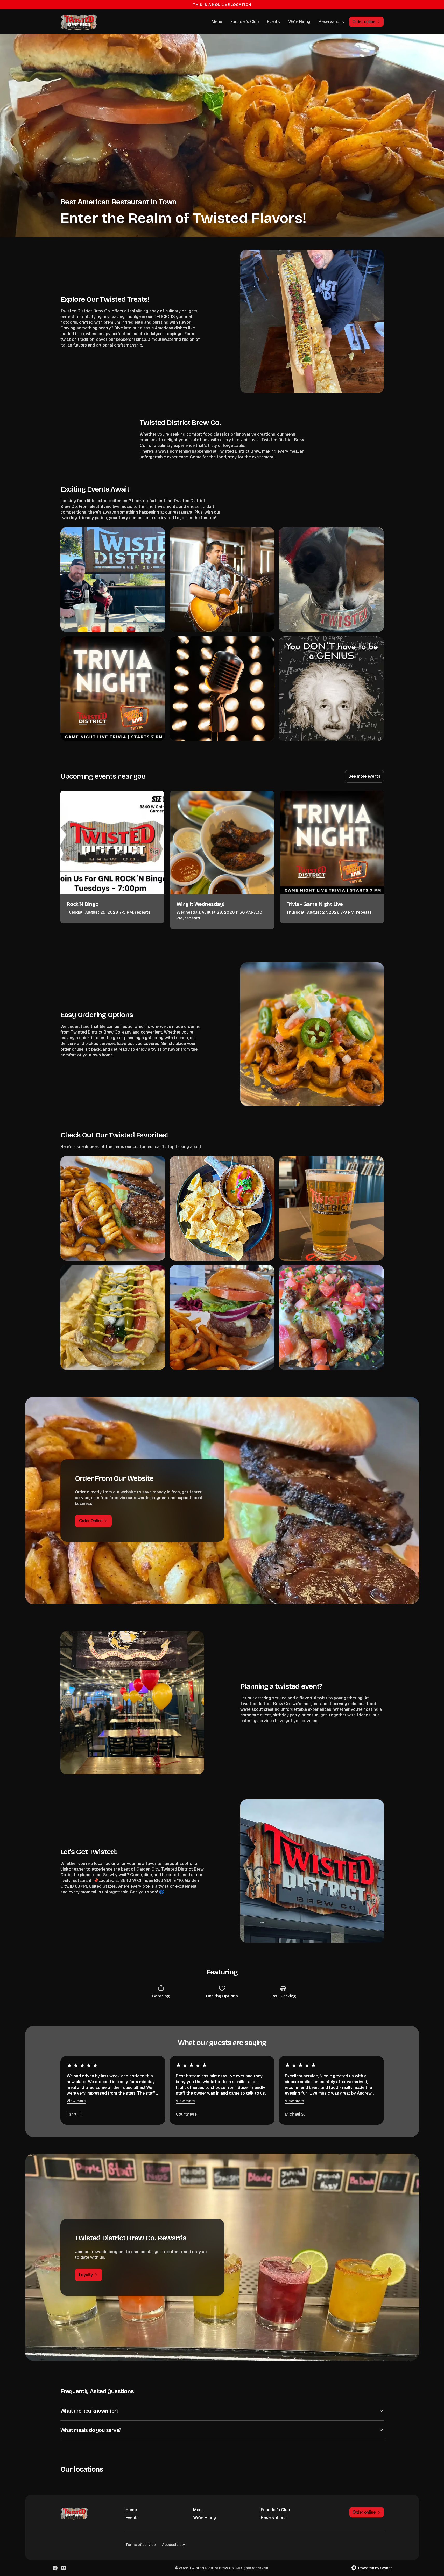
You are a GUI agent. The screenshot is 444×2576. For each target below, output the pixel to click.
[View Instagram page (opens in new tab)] (64, 2568)
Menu (217, 22)
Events (273, 22)
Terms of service (141, 2545)
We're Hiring (299, 22)
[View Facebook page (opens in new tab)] (55, 2568)
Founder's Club (245, 22)
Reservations (331, 22)
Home (131, 2510)
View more (76, 2101)
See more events (364, 776)
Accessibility (174, 2545)
